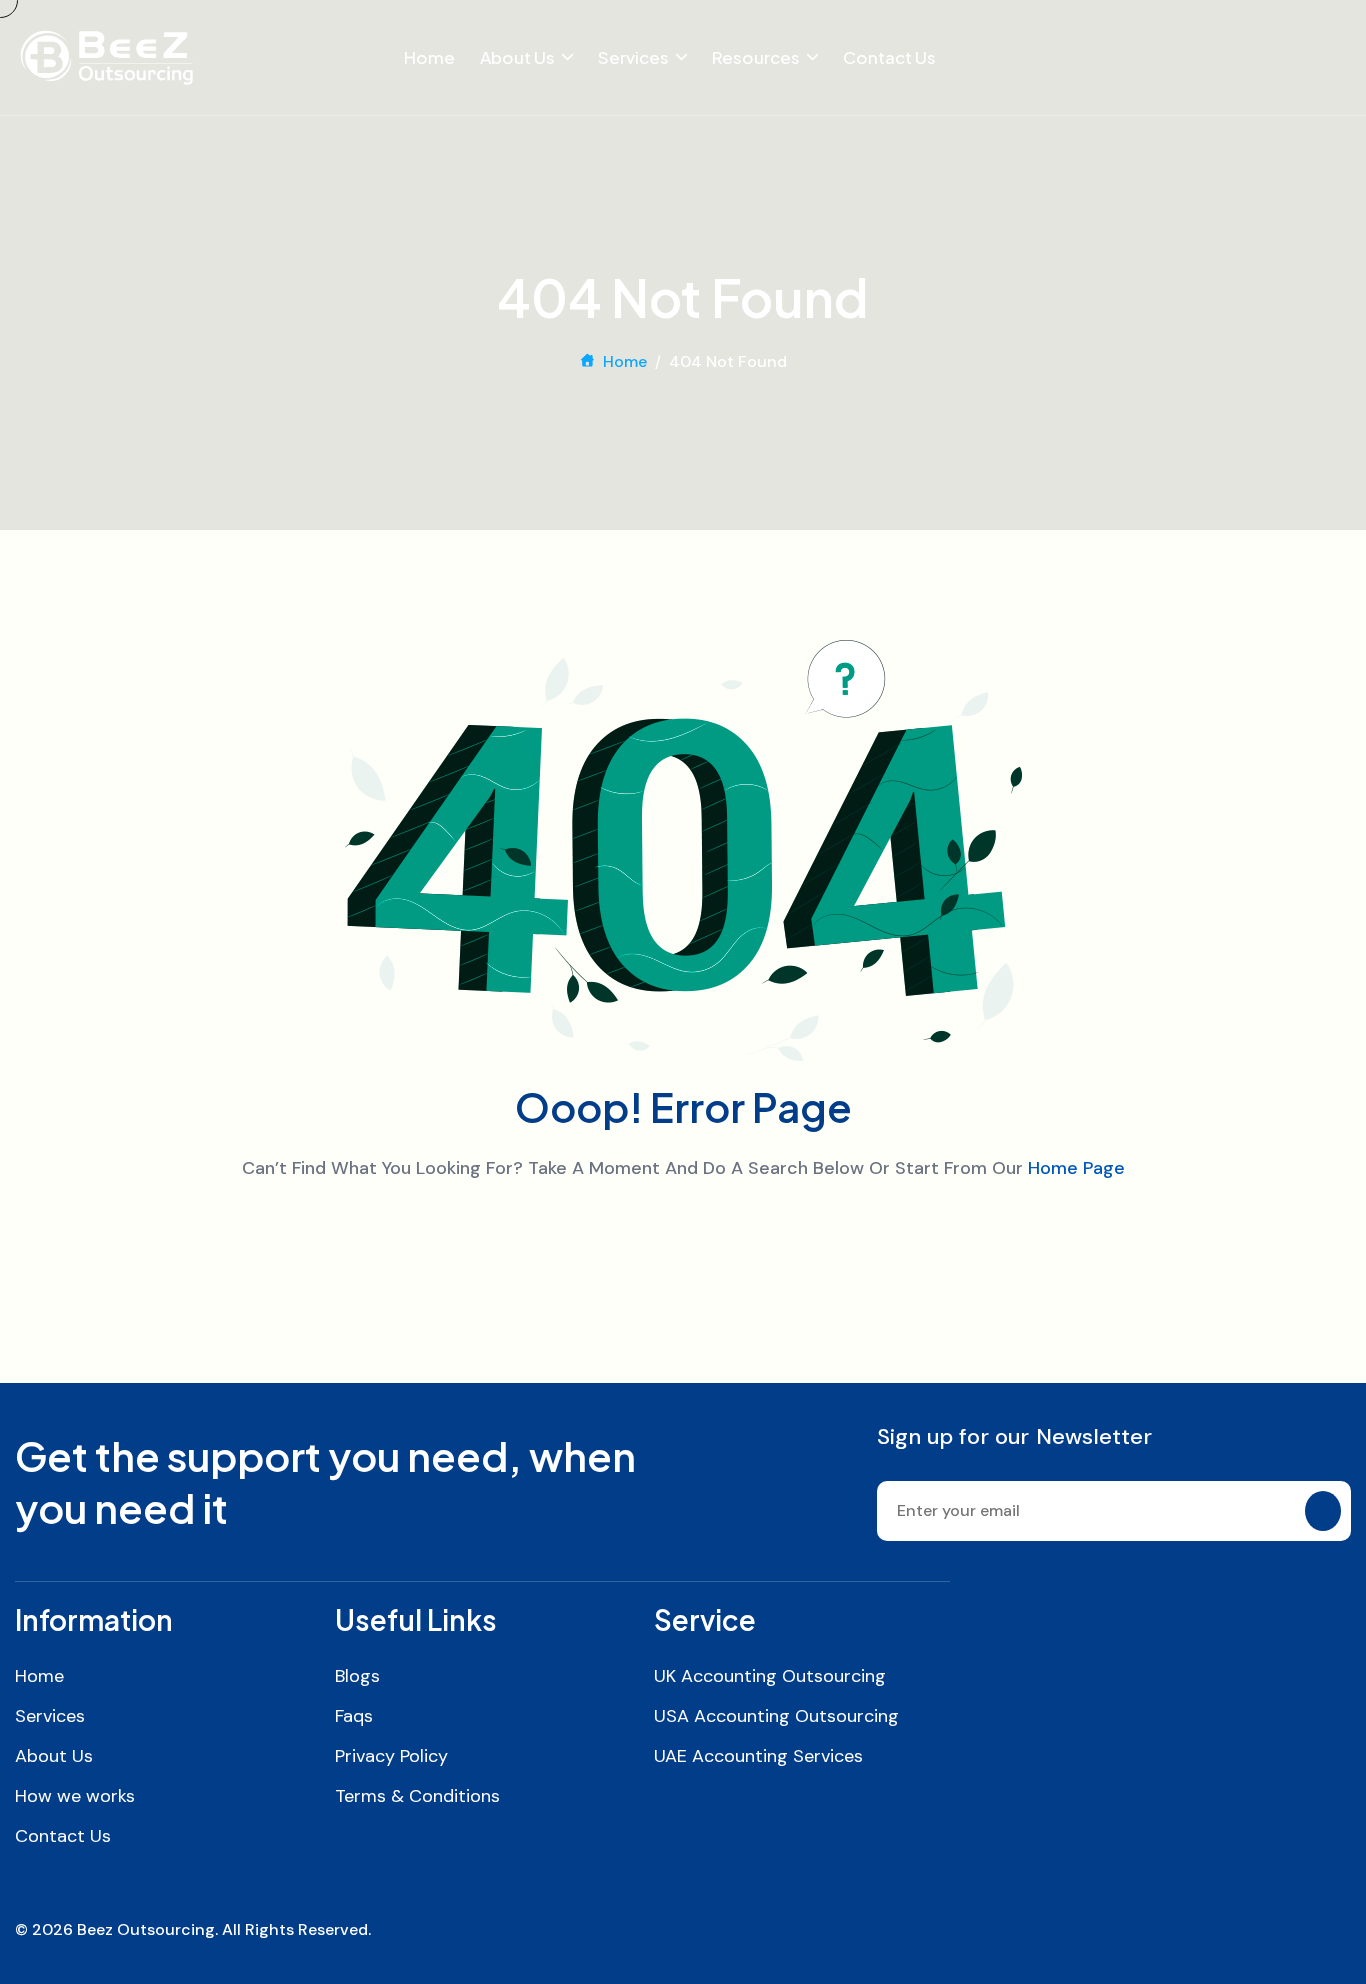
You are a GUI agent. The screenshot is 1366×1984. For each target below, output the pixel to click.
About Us (517, 57)
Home (429, 57)
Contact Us (889, 57)
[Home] (106, 57)
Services (633, 57)
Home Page (1076, 1168)
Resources (756, 57)
